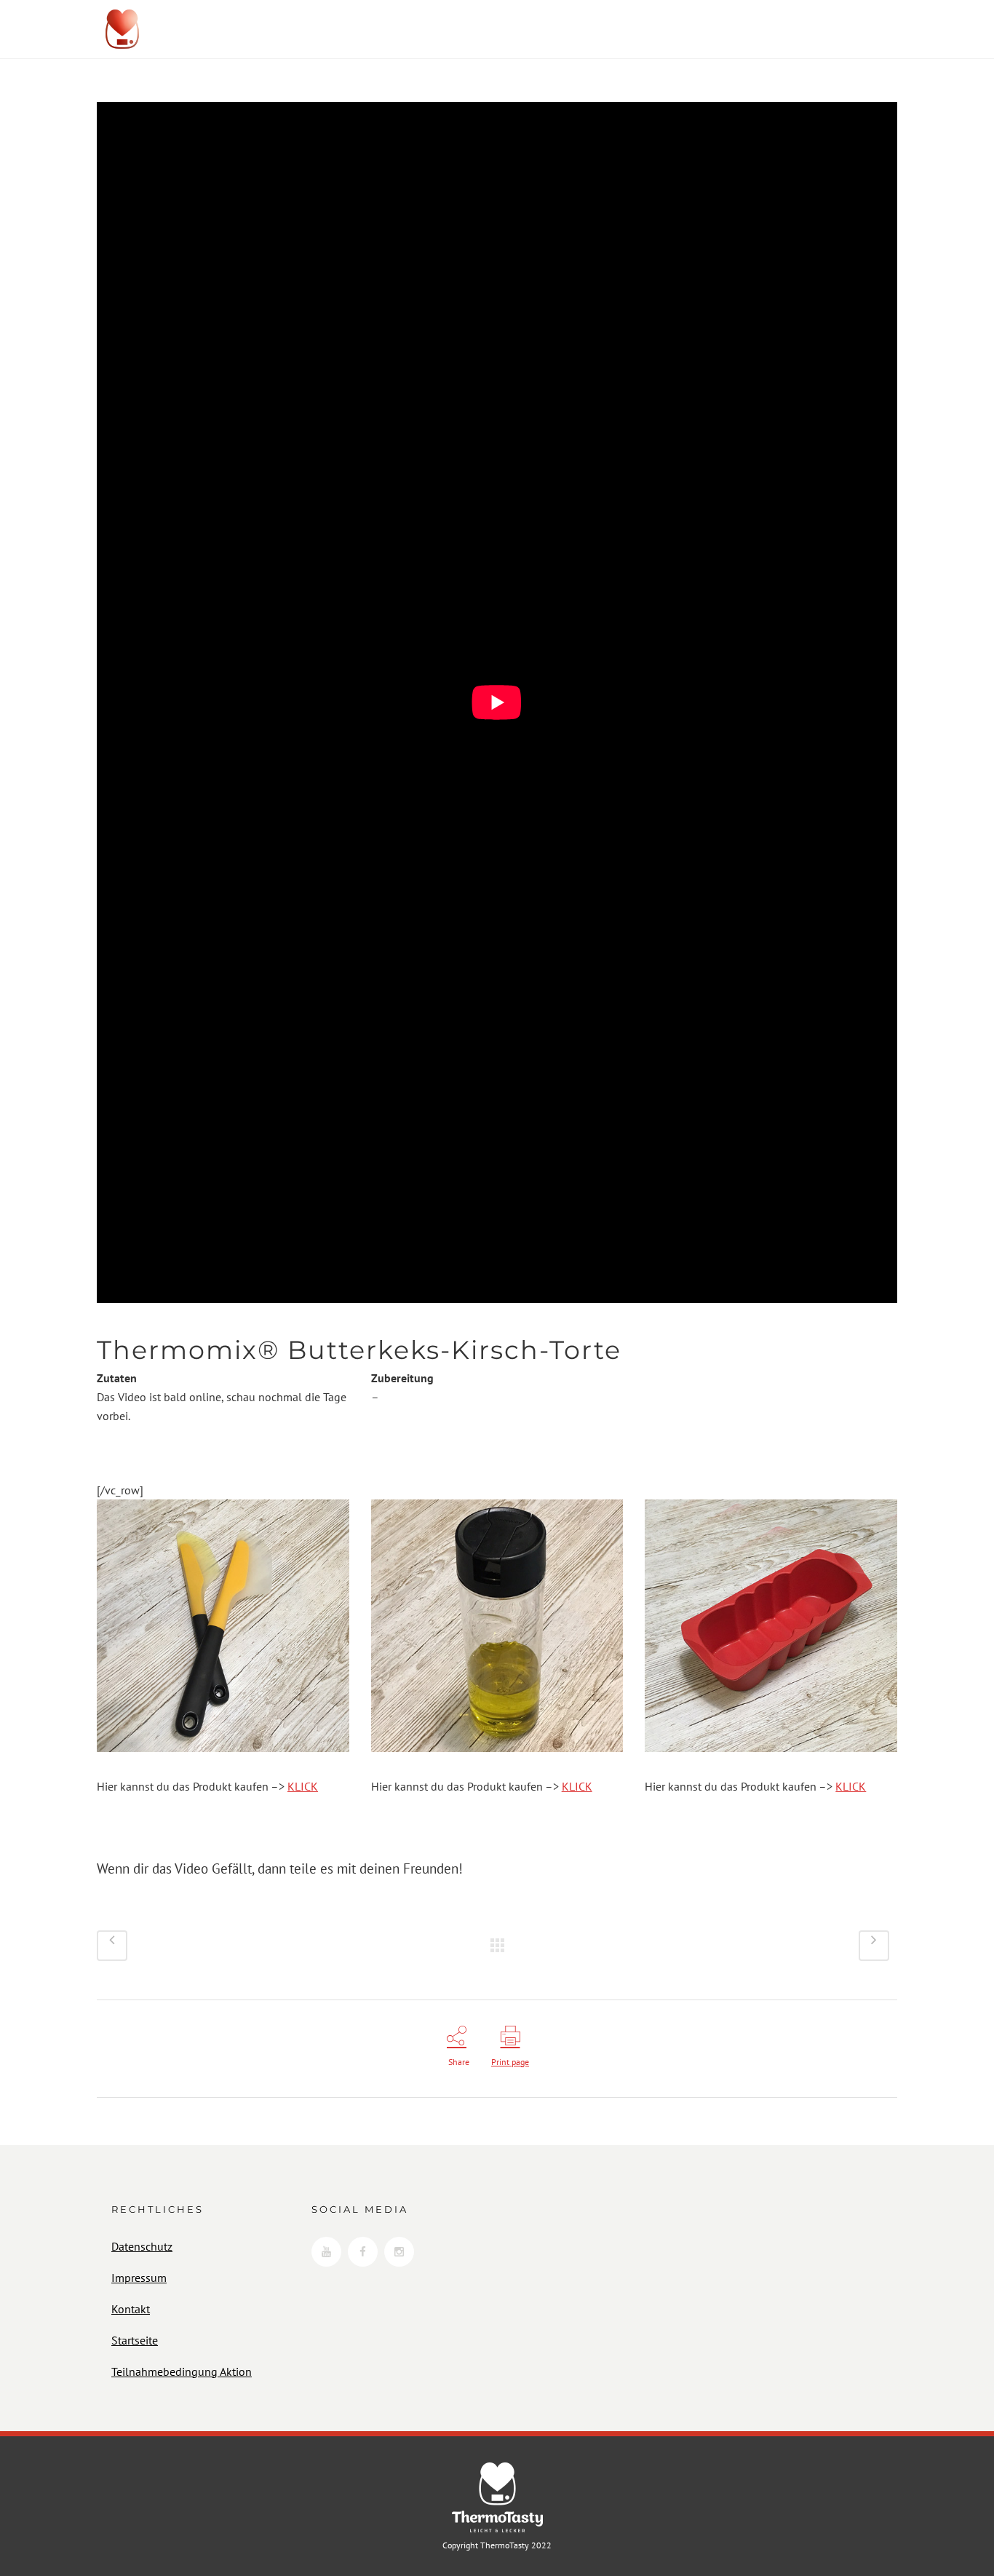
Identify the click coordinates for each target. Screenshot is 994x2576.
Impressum (139, 2278)
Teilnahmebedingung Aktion (182, 2371)
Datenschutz (142, 2246)
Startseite (135, 2340)
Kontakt (131, 2309)
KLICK (303, 1786)
